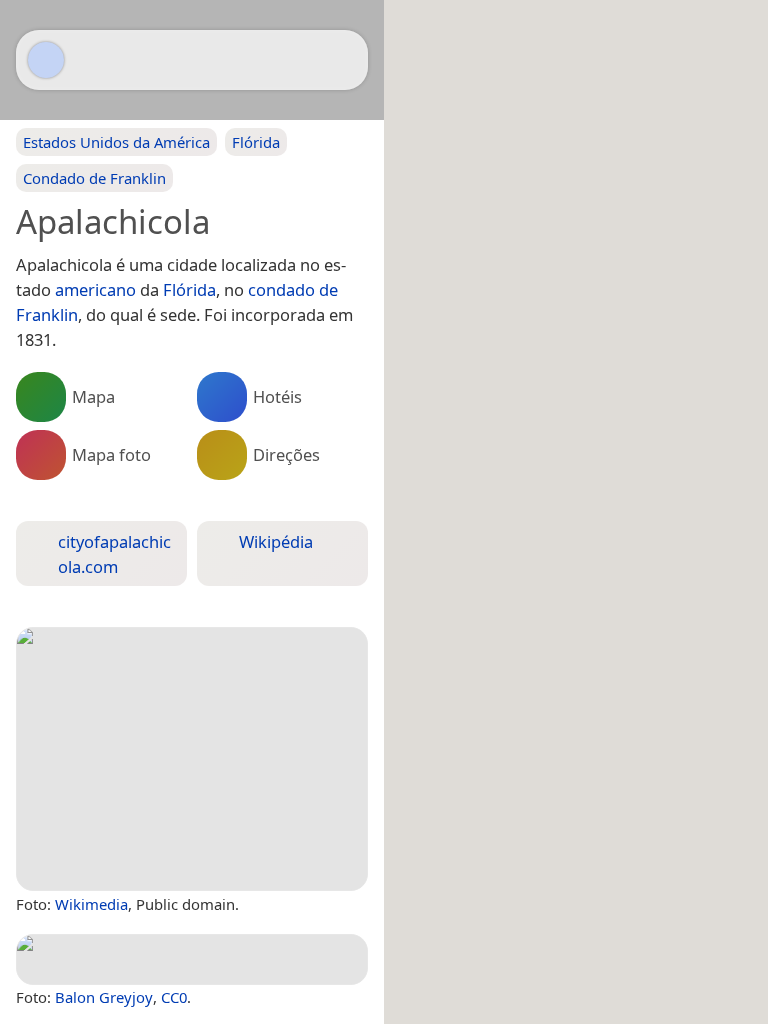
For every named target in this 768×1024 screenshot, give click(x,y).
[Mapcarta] (46, 60)
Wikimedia (91, 904)
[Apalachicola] (192, 759)
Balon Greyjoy (104, 997)
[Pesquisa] (343, 60)
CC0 (174, 997)
